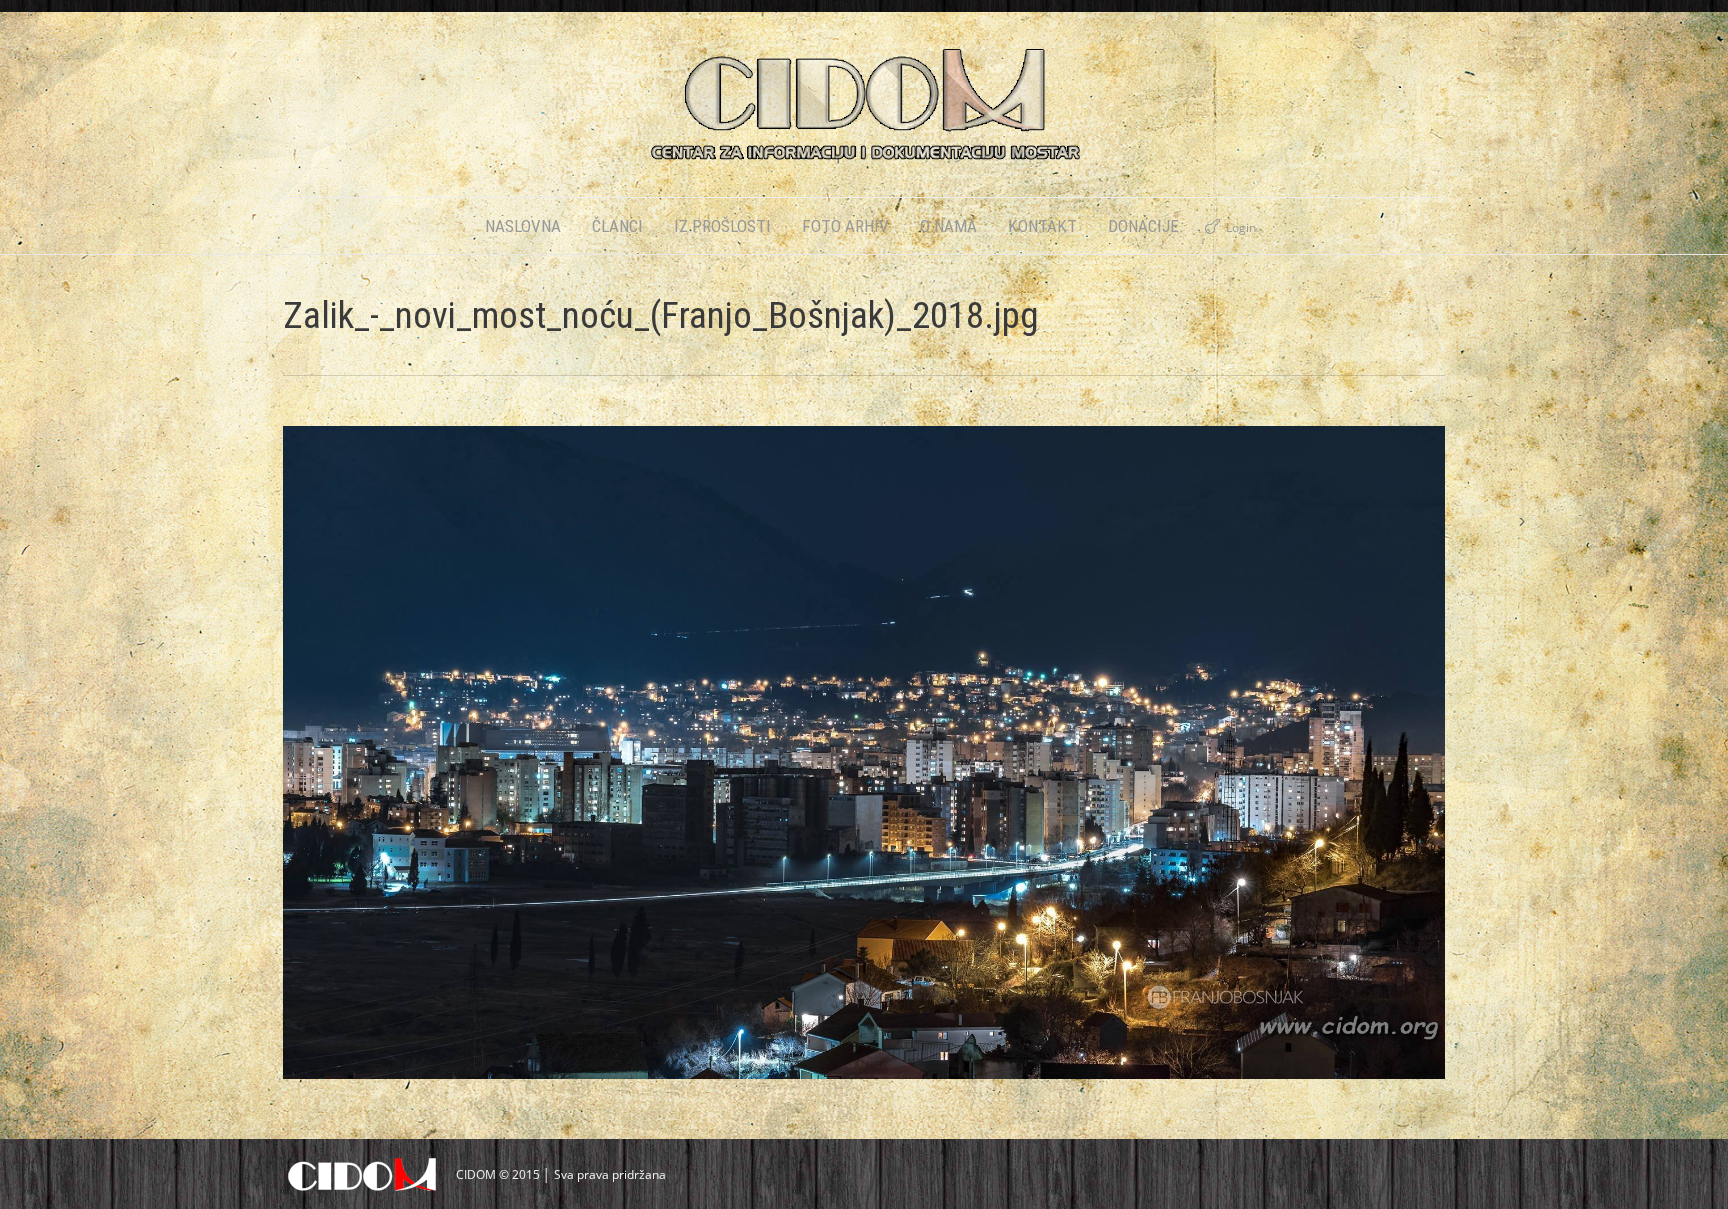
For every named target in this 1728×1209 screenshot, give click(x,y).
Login (1241, 227)
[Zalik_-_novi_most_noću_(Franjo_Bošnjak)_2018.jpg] (864, 752)
